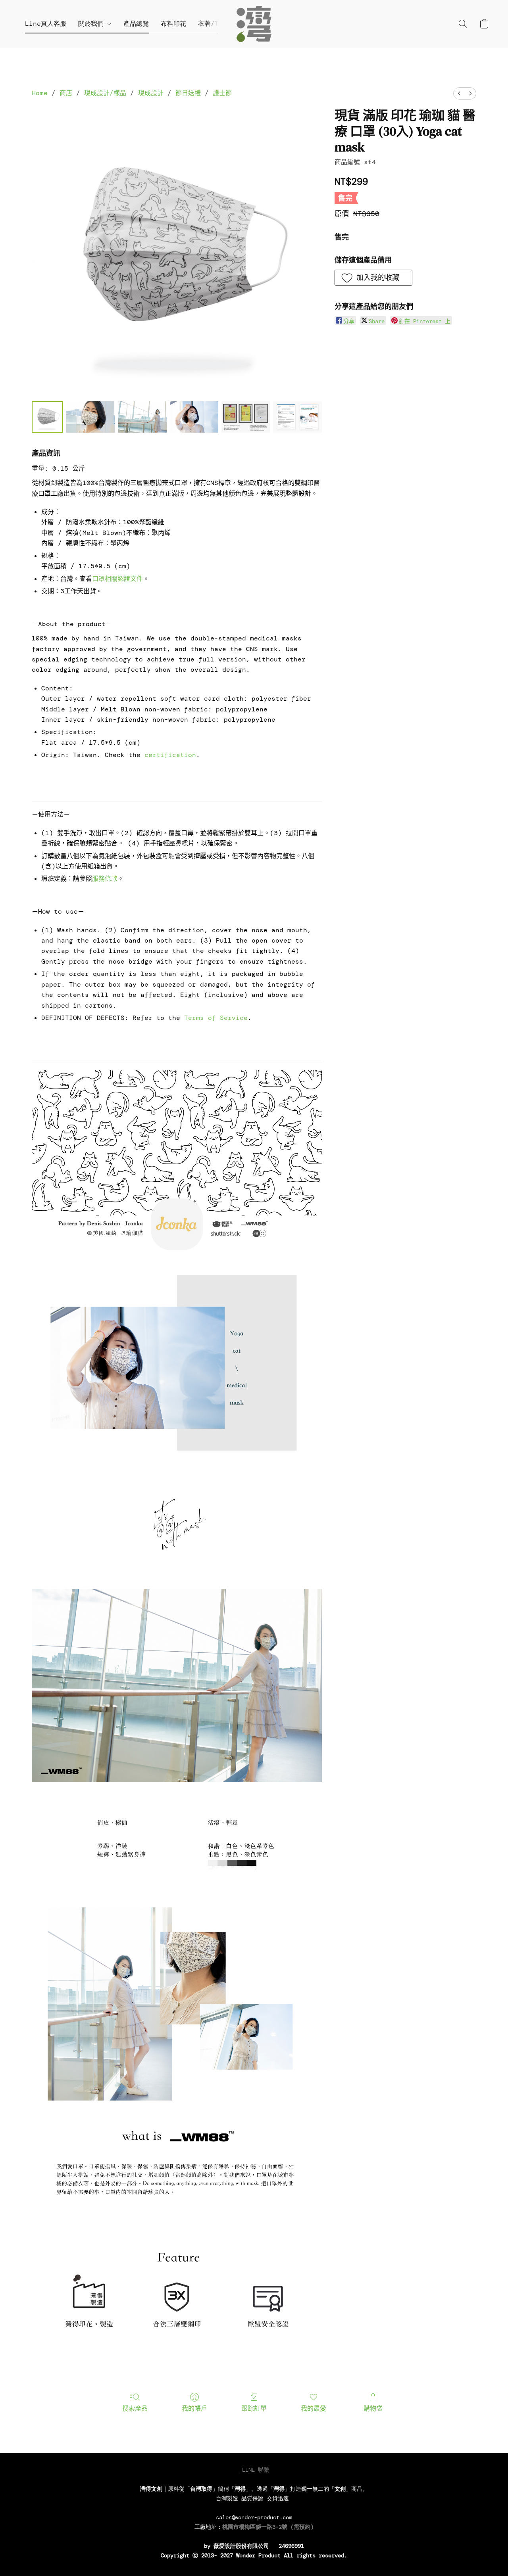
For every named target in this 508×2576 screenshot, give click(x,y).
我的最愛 (314, 2408)
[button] (254, 24)
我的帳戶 (194, 2408)
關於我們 (93, 24)
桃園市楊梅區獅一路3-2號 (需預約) (268, 2527)
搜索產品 (135, 2408)
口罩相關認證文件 (117, 579)
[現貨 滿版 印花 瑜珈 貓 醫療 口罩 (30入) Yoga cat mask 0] (47, 417)
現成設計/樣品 (105, 93)
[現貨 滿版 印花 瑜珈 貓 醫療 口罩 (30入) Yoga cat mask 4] (246, 417)
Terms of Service (216, 1018)
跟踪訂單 (254, 2408)
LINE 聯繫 (254, 2470)
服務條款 (105, 879)
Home (40, 93)
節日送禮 (188, 93)
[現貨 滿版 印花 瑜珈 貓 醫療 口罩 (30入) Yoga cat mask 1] (90, 417)
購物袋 (373, 2408)
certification (170, 755)
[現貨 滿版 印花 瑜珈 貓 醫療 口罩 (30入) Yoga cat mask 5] (297, 417)
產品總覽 (136, 24)
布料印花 (173, 24)
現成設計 (151, 93)
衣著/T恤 (212, 24)
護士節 (222, 93)
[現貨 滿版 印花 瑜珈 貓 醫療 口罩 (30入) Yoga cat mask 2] (142, 417)
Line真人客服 (46, 24)
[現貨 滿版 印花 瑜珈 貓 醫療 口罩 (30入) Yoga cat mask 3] (194, 417)
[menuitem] (459, 93)
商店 (66, 93)
